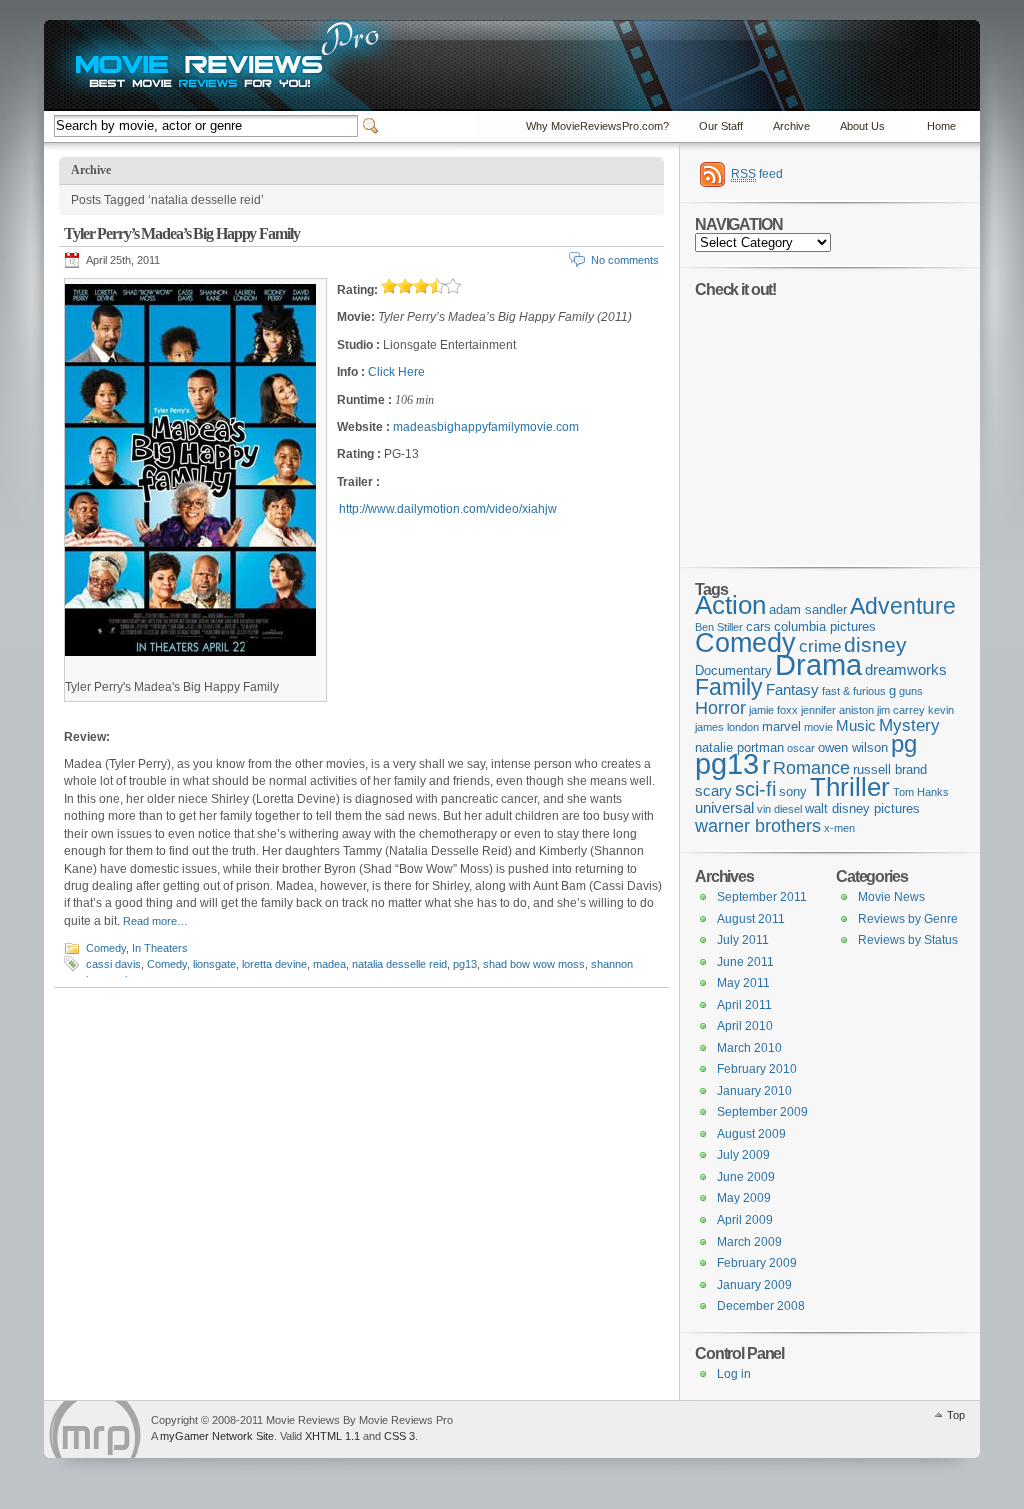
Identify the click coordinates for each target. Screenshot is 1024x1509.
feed (757, 174)
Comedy (106, 948)
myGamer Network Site (217, 1436)
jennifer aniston (837, 710)
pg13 (465, 964)
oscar (801, 748)
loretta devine (274, 964)
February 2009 (757, 1263)
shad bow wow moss (534, 964)
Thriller (850, 787)
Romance (811, 768)
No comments (625, 260)
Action (730, 605)
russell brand (890, 769)
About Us (862, 126)
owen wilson (853, 747)
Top (956, 1415)
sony (793, 791)
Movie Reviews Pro (95, 1429)
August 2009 (751, 1134)
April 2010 (745, 1026)
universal (724, 807)
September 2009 (762, 1112)
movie (818, 727)
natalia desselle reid (399, 964)
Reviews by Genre (908, 919)
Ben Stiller (719, 627)
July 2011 (743, 940)
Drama (818, 665)
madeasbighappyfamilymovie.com (486, 427)
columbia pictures (825, 626)
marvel (781, 726)
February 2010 (757, 1069)
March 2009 (749, 1242)
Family (729, 687)
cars (758, 626)
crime (820, 646)
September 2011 (762, 897)
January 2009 (754, 1285)
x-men (839, 828)
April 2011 (744, 1005)
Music (856, 725)
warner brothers (758, 826)
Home (941, 126)
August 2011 (751, 919)
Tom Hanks (921, 792)
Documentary (733, 670)
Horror (720, 708)
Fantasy (792, 689)
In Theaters (160, 948)
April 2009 (745, 1220)
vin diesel (779, 809)
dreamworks (906, 669)
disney (875, 644)
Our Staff (721, 126)
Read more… (155, 921)
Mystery (909, 725)
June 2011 (745, 962)
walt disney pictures (862, 808)
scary (713, 790)
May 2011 (743, 983)
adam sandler (808, 609)
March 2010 (749, 1048)
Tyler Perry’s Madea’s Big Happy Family (181, 233)
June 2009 (746, 1177)
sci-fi (755, 789)
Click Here (396, 372)
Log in (734, 1374)
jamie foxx (773, 710)
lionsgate (214, 964)
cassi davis (113, 964)
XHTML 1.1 (332, 1436)
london (743, 727)
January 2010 (754, 1091)
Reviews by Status (908, 940)
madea (329, 964)
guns (911, 691)
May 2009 (744, 1198)
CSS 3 (399, 1436)
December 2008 (761, 1306)
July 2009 (743, 1155)
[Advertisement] (820, 422)
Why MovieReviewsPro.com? (597, 126)
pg (904, 743)
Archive (791, 126)
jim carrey (901, 710)
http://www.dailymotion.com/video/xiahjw (448, 509)
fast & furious (854, 691)
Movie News (891, 897)
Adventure (903, 606)
